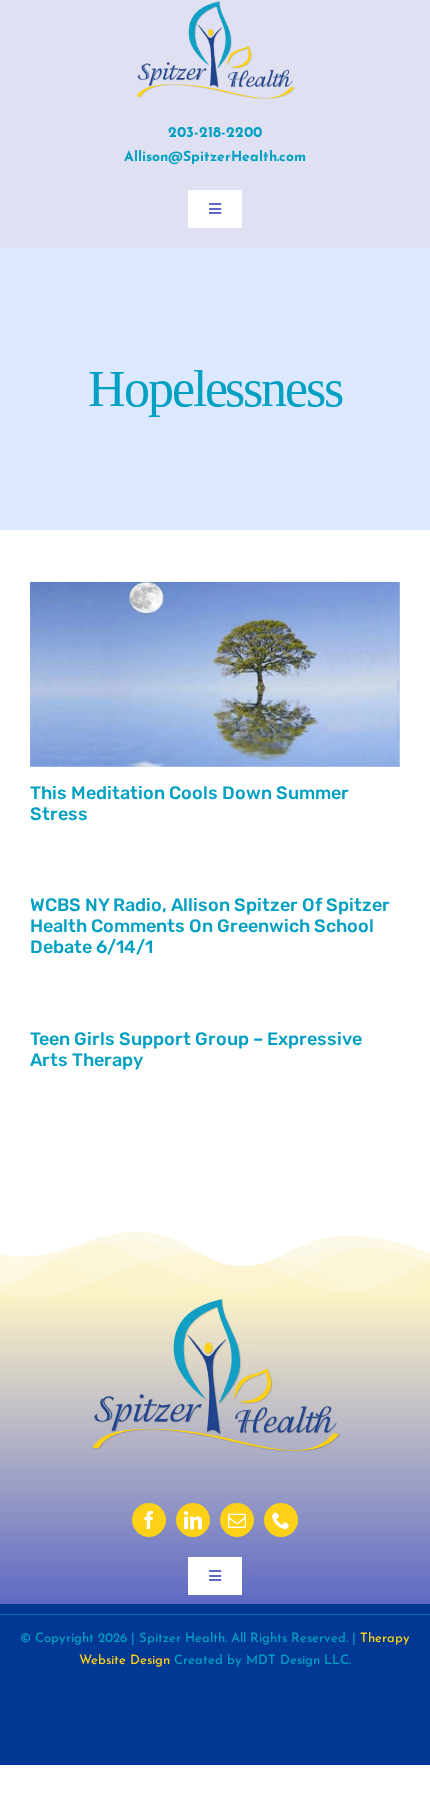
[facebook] (149, 1520)
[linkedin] (193, 1520)
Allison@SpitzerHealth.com (215, 157)
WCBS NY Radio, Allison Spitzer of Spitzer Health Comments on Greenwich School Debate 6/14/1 (210, 926)
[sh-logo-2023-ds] (215, 9)
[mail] (237, 1520)
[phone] (281, 1520)
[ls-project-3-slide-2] (215, 591)
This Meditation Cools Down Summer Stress (189, 803)
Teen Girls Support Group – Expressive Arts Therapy (196, 1049)
